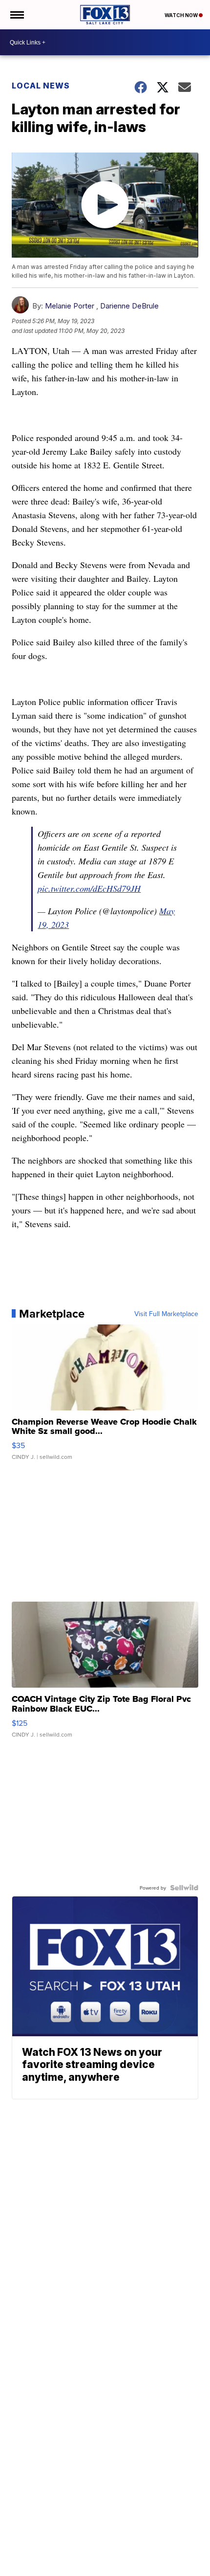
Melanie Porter (70, 306)
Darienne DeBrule (129, 306)
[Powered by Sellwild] (184, 1888)
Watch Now (182, 15)
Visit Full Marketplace (166, 1314)
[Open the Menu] (16, 15)
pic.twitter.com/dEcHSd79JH (89, 888)
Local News (41, 86)
